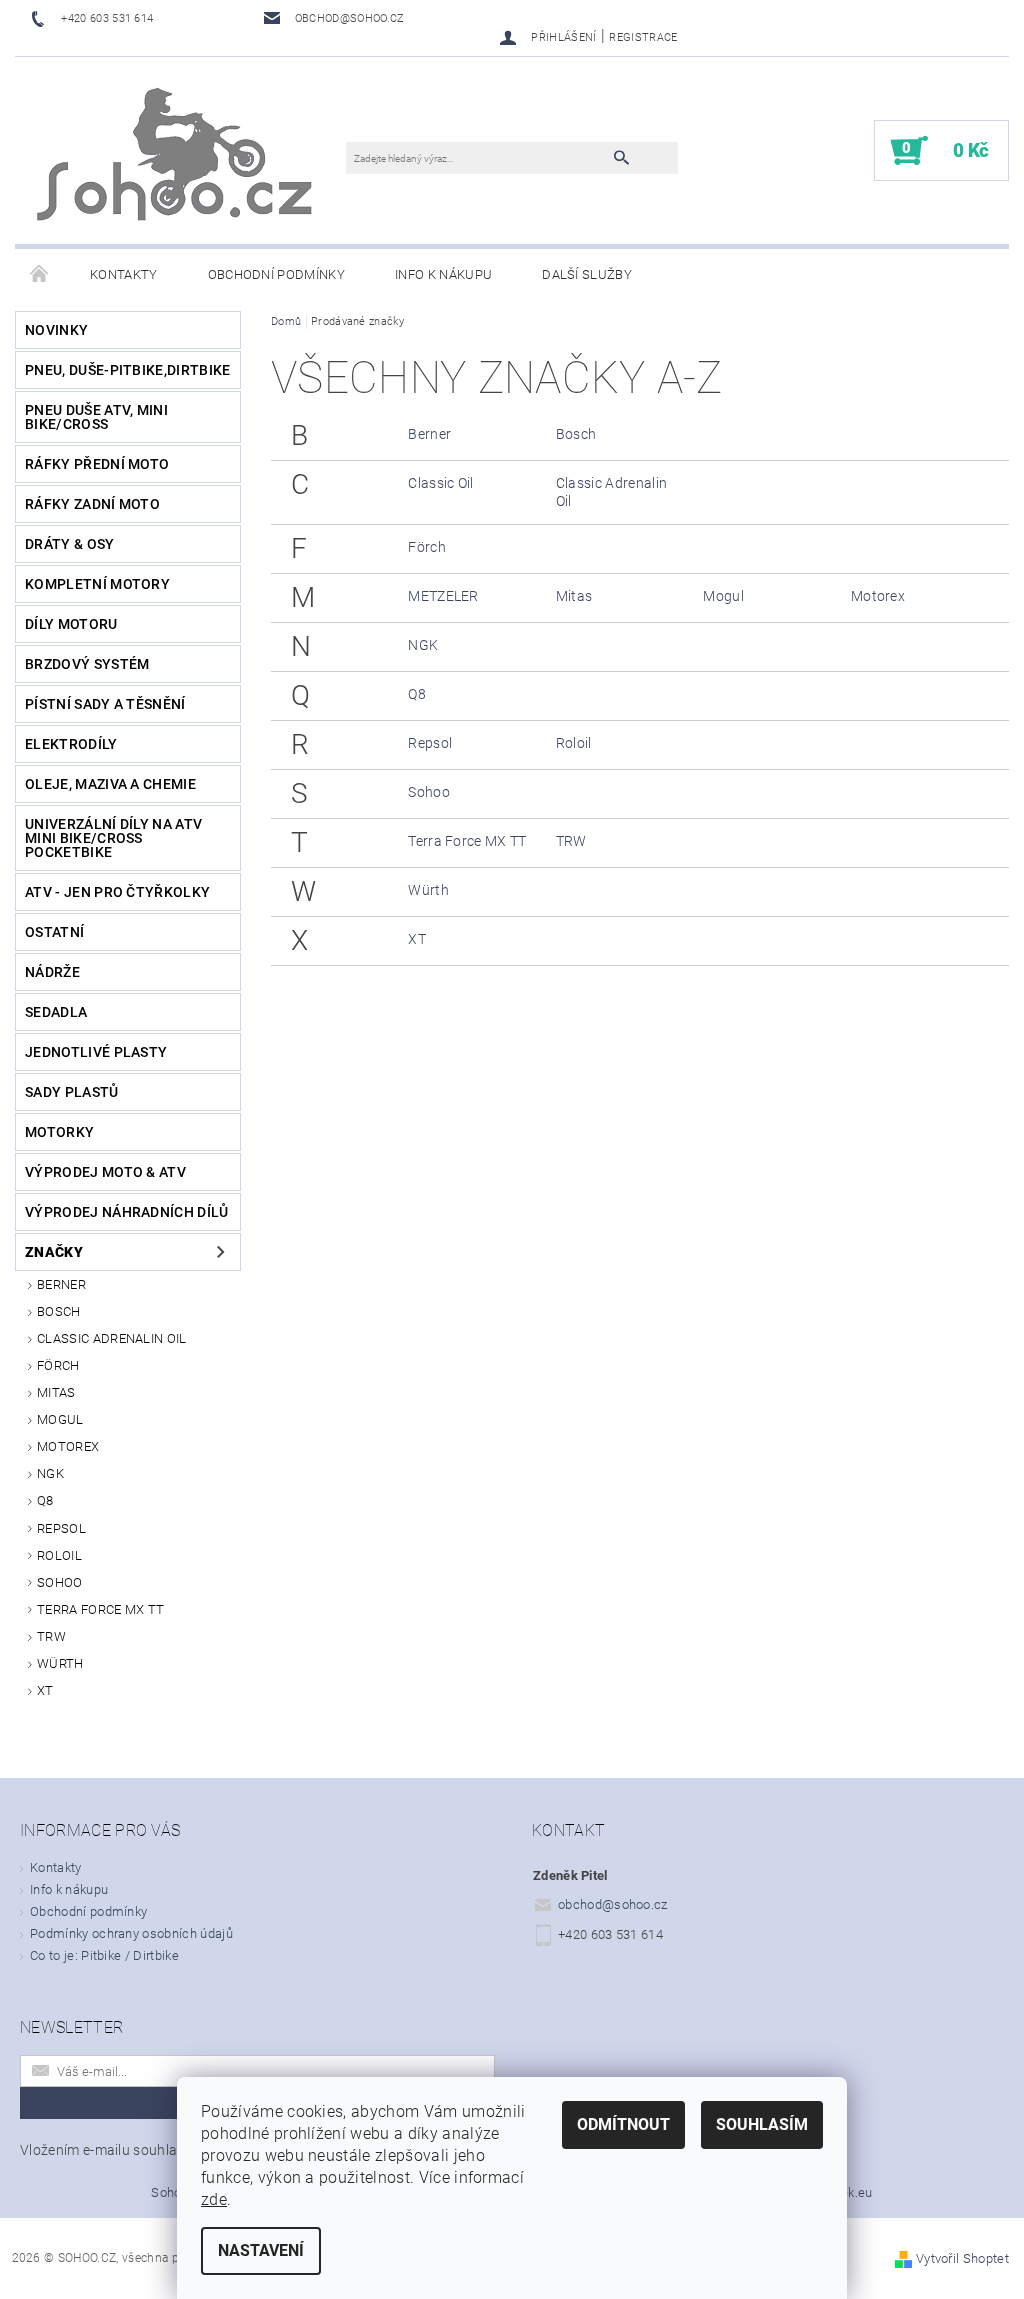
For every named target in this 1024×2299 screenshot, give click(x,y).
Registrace (643, 37)
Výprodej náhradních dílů (127, 1212)
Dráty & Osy (70, 544)
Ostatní (54, 932)
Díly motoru (71, 624)
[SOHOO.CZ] (177, 160)
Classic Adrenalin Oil (112, 1338)
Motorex (68, 1446)
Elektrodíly (71, 744)
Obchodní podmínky (276, 274)
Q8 (45, 1500)
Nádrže (52, 972)
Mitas (56, 1392)
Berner (61, 1284)
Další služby (587, 274)
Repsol (61, 1528)
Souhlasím (762, 2124)
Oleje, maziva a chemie (110, 784)
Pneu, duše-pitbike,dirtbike (128, 370)
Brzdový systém (87, 664)
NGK (50, 1473)
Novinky (56, 330)
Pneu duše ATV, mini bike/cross (96, 417)
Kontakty (124, 274)
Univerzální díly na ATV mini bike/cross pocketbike (113, 838)
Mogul (60, 1419)
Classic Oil (441, 483)
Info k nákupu (443, 274)
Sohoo (60, 1582)
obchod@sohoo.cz (613, 1904)
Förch (58, 1365)
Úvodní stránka (40, 275)
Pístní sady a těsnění (105, 704)
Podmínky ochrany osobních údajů (131, 1933)
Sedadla (56, 1012)
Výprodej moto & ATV (105, 1172)
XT (45, 1690)
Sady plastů (72, 1092)
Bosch (59, 1311)
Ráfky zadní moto (92, 504)
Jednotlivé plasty (96, 1052)
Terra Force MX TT (100, 1609)
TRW (51, 1636)
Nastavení (261, 2250)
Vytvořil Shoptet (962, 2258)
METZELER (443, 596)
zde (214, 2199)
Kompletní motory (97, 584)
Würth (60, 1663)
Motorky (59, 1132)
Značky (54, 1252)
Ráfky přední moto (97, 464)
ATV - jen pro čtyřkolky (117, 892)
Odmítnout (623, 2124)
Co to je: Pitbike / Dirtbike (104, 1955)
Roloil (59, 1555)
